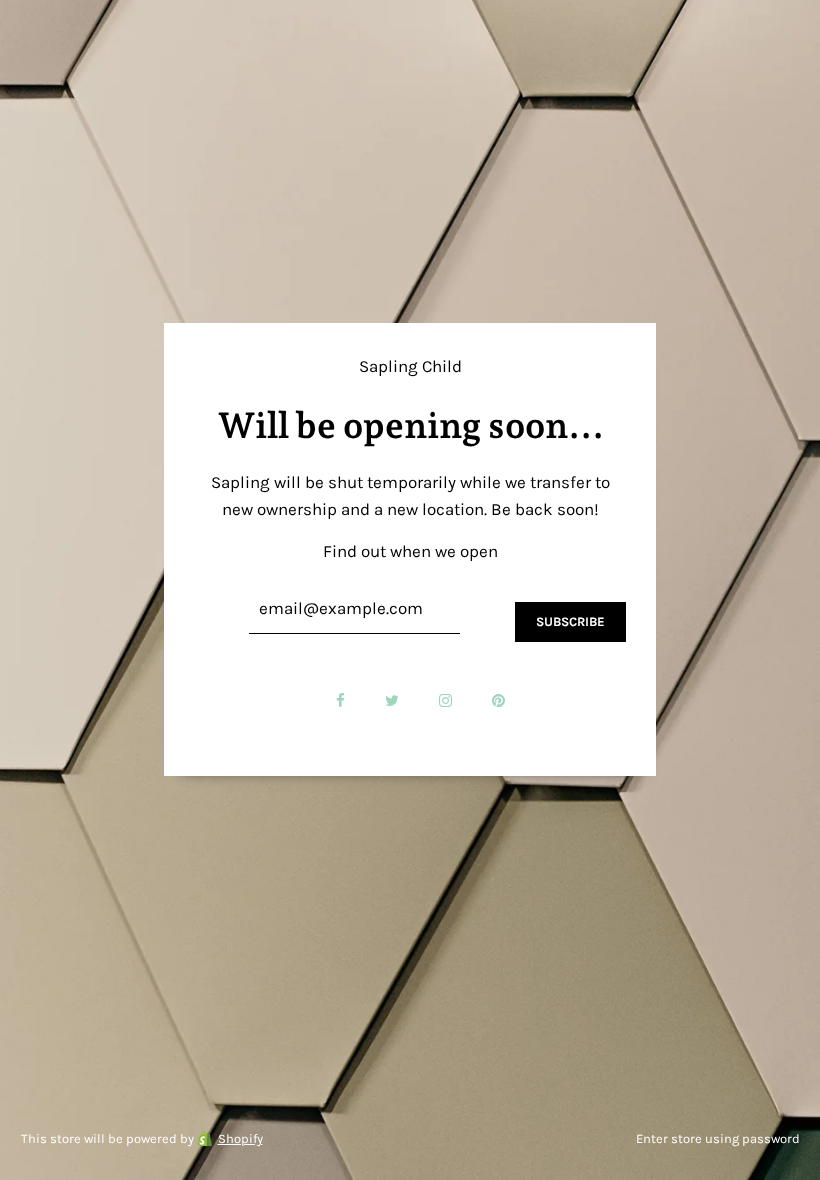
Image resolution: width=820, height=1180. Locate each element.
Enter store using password (718, 1138)
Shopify (240, 1138)
